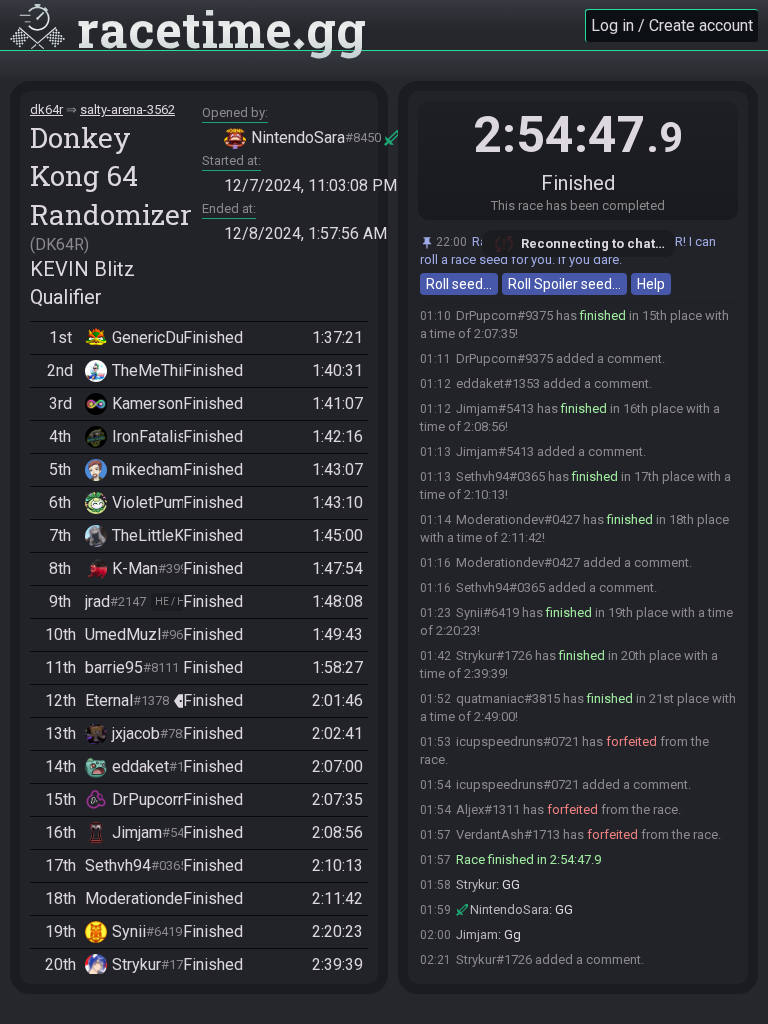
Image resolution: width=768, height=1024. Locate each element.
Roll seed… (459, 284)
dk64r (46, 109)
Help (651, 284)
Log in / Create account (672, 25)
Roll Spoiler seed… (564, 284)
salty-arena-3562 (127, 109)
